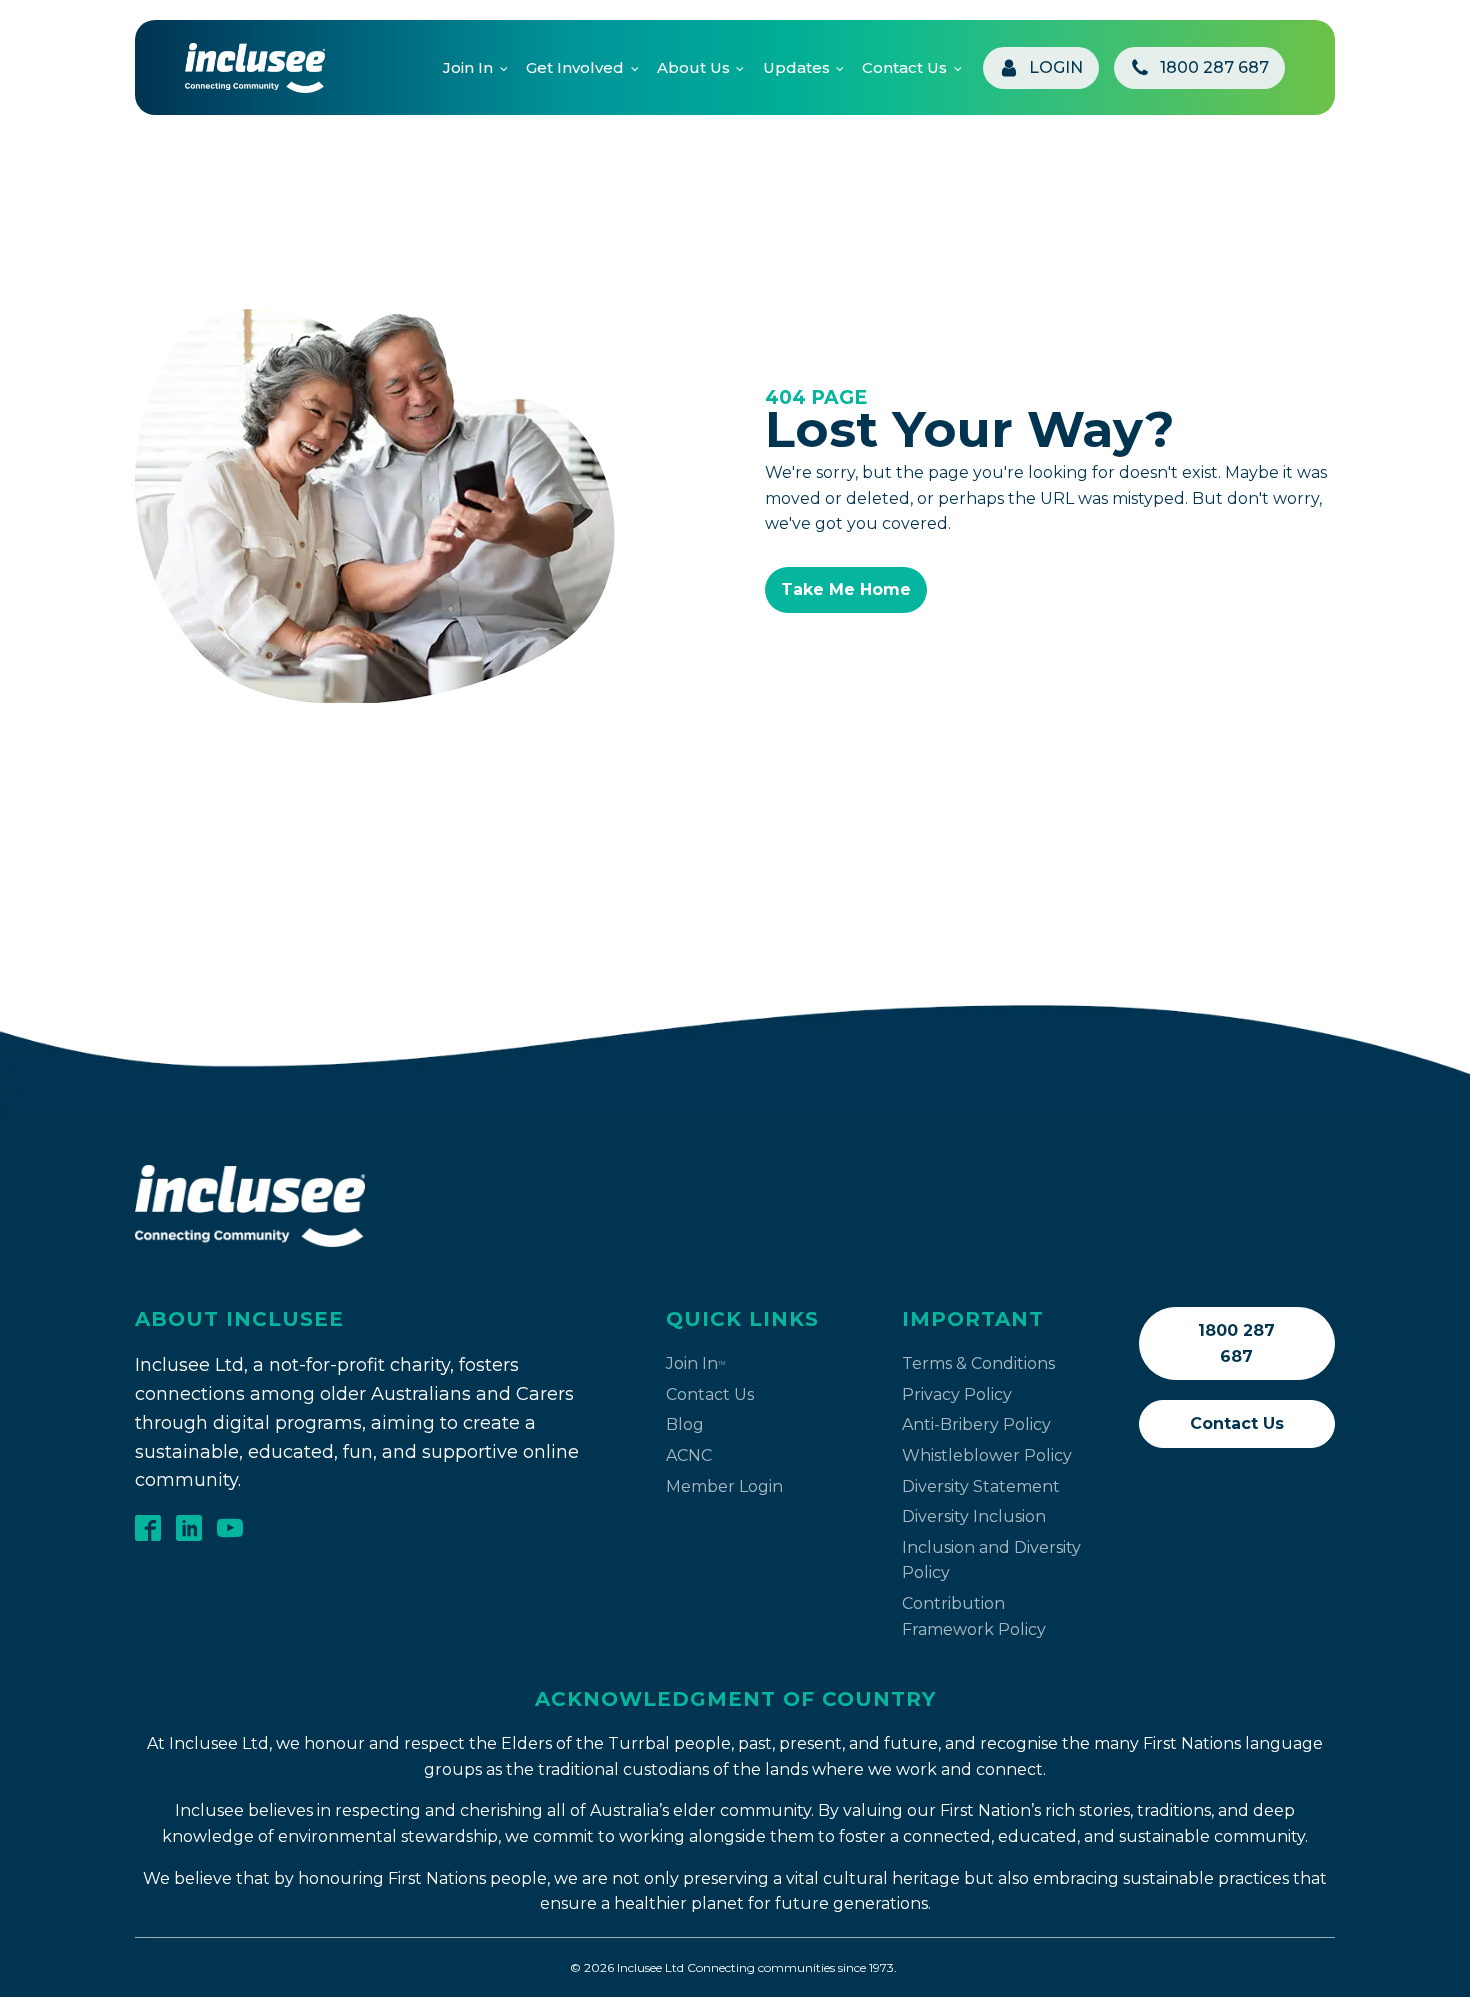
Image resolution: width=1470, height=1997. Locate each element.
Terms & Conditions (978, 1363)
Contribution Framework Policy (974, 1616)
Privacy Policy (957, 1394)
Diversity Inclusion (974, 1516)
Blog (685, 1424)
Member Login (724, 1486)
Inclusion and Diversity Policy (991, 1560)
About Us (693, 67)
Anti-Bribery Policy (976, 1424)
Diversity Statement (981, 1486)
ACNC (689, 1455)
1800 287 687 (1236, 1343)
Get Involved (575, 67)
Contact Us (904, 67)
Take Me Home (846, 589)
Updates (796, 67)
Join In (468, 67)
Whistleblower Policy (987, 1455)
